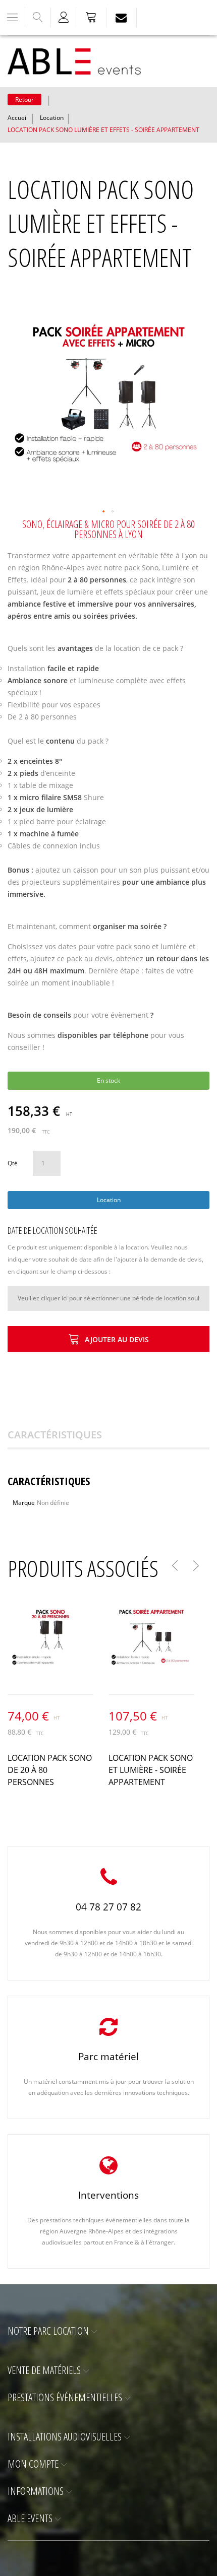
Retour (24, 100)
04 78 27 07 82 (108, 1907)
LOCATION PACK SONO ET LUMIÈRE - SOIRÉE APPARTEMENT (151, 1770)
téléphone (131, 1035)
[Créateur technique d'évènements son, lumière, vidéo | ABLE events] (74, 61)
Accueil (18, 118)
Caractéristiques (55, 1435)
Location (52, 118)
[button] (104, 512)
